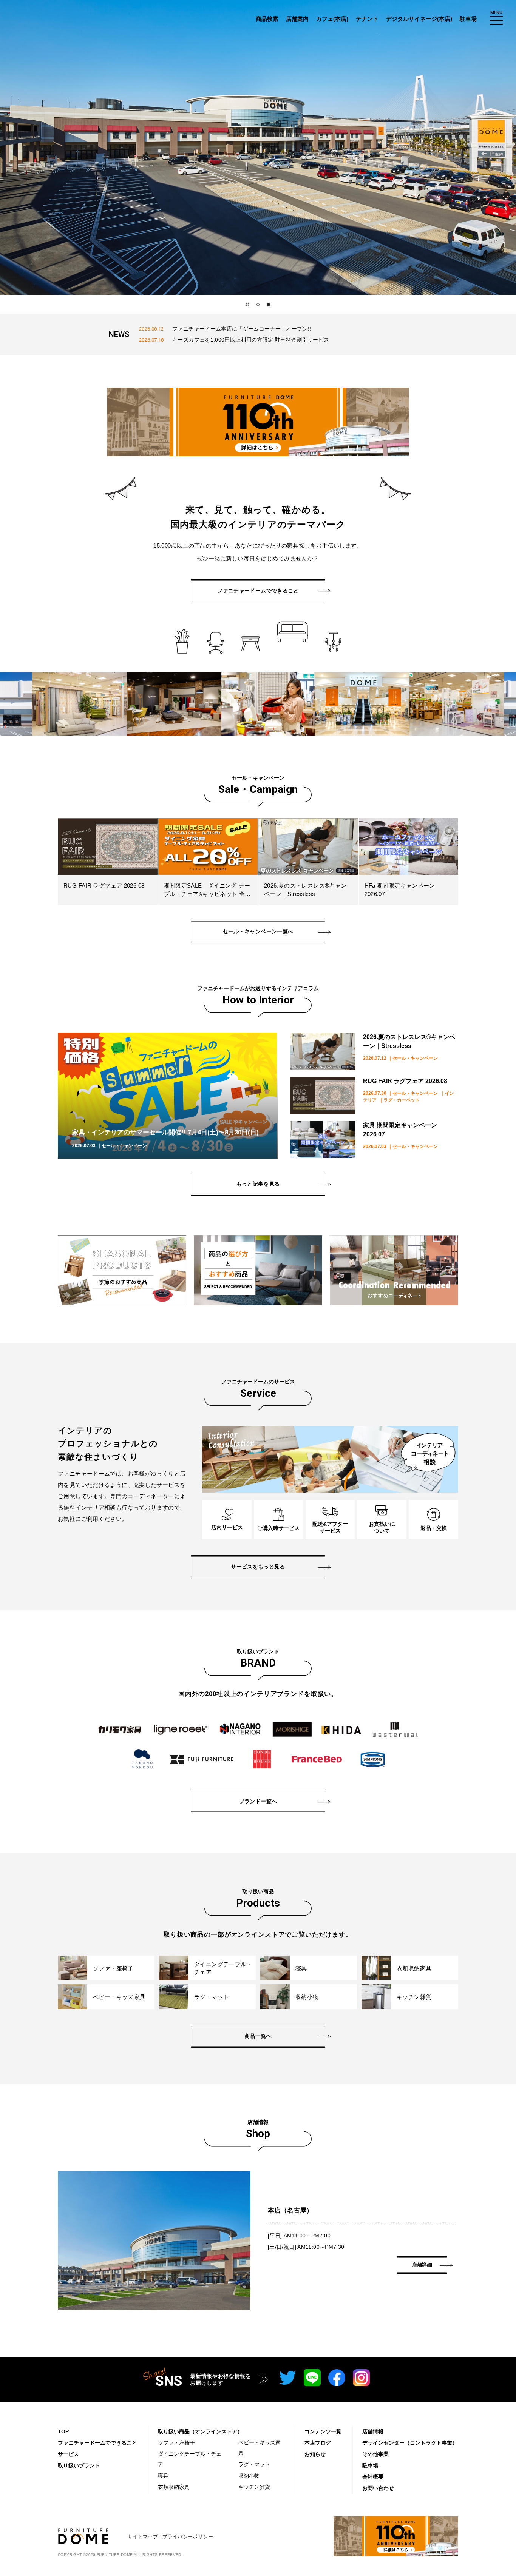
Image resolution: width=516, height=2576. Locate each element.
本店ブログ (318, 2443)
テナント (367, 19)
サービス (68, 2454)
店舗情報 (373, 2431)
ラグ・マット (254, 2464)
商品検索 (267, 19)
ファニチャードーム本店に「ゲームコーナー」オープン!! (242, 329)
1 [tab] (247, 305)
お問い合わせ (378, 2488)
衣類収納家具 (174, 2487)
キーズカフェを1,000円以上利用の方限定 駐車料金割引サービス (251, 340)
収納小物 (249, 2476)
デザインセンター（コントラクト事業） (410, 2443)
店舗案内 (297, 19)
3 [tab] (269, 305)
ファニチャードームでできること (97, 2443)
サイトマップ (143, 2537)
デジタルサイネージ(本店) (419, 19)
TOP (63, 2431)
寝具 (163, 2476)
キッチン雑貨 (254, 2487)
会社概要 (373, 2477)
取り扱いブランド (79, 2465)
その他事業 (375, 2454)
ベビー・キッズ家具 (260, 2448)
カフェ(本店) (332, 19)
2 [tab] (258, 305)
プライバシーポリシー (188, 2537)
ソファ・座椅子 (176, 2443)
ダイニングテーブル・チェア (190, 2459)
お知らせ (315, 2454)
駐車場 (468, 19)
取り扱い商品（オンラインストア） (200, 2431)
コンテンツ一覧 (323, 2431)
